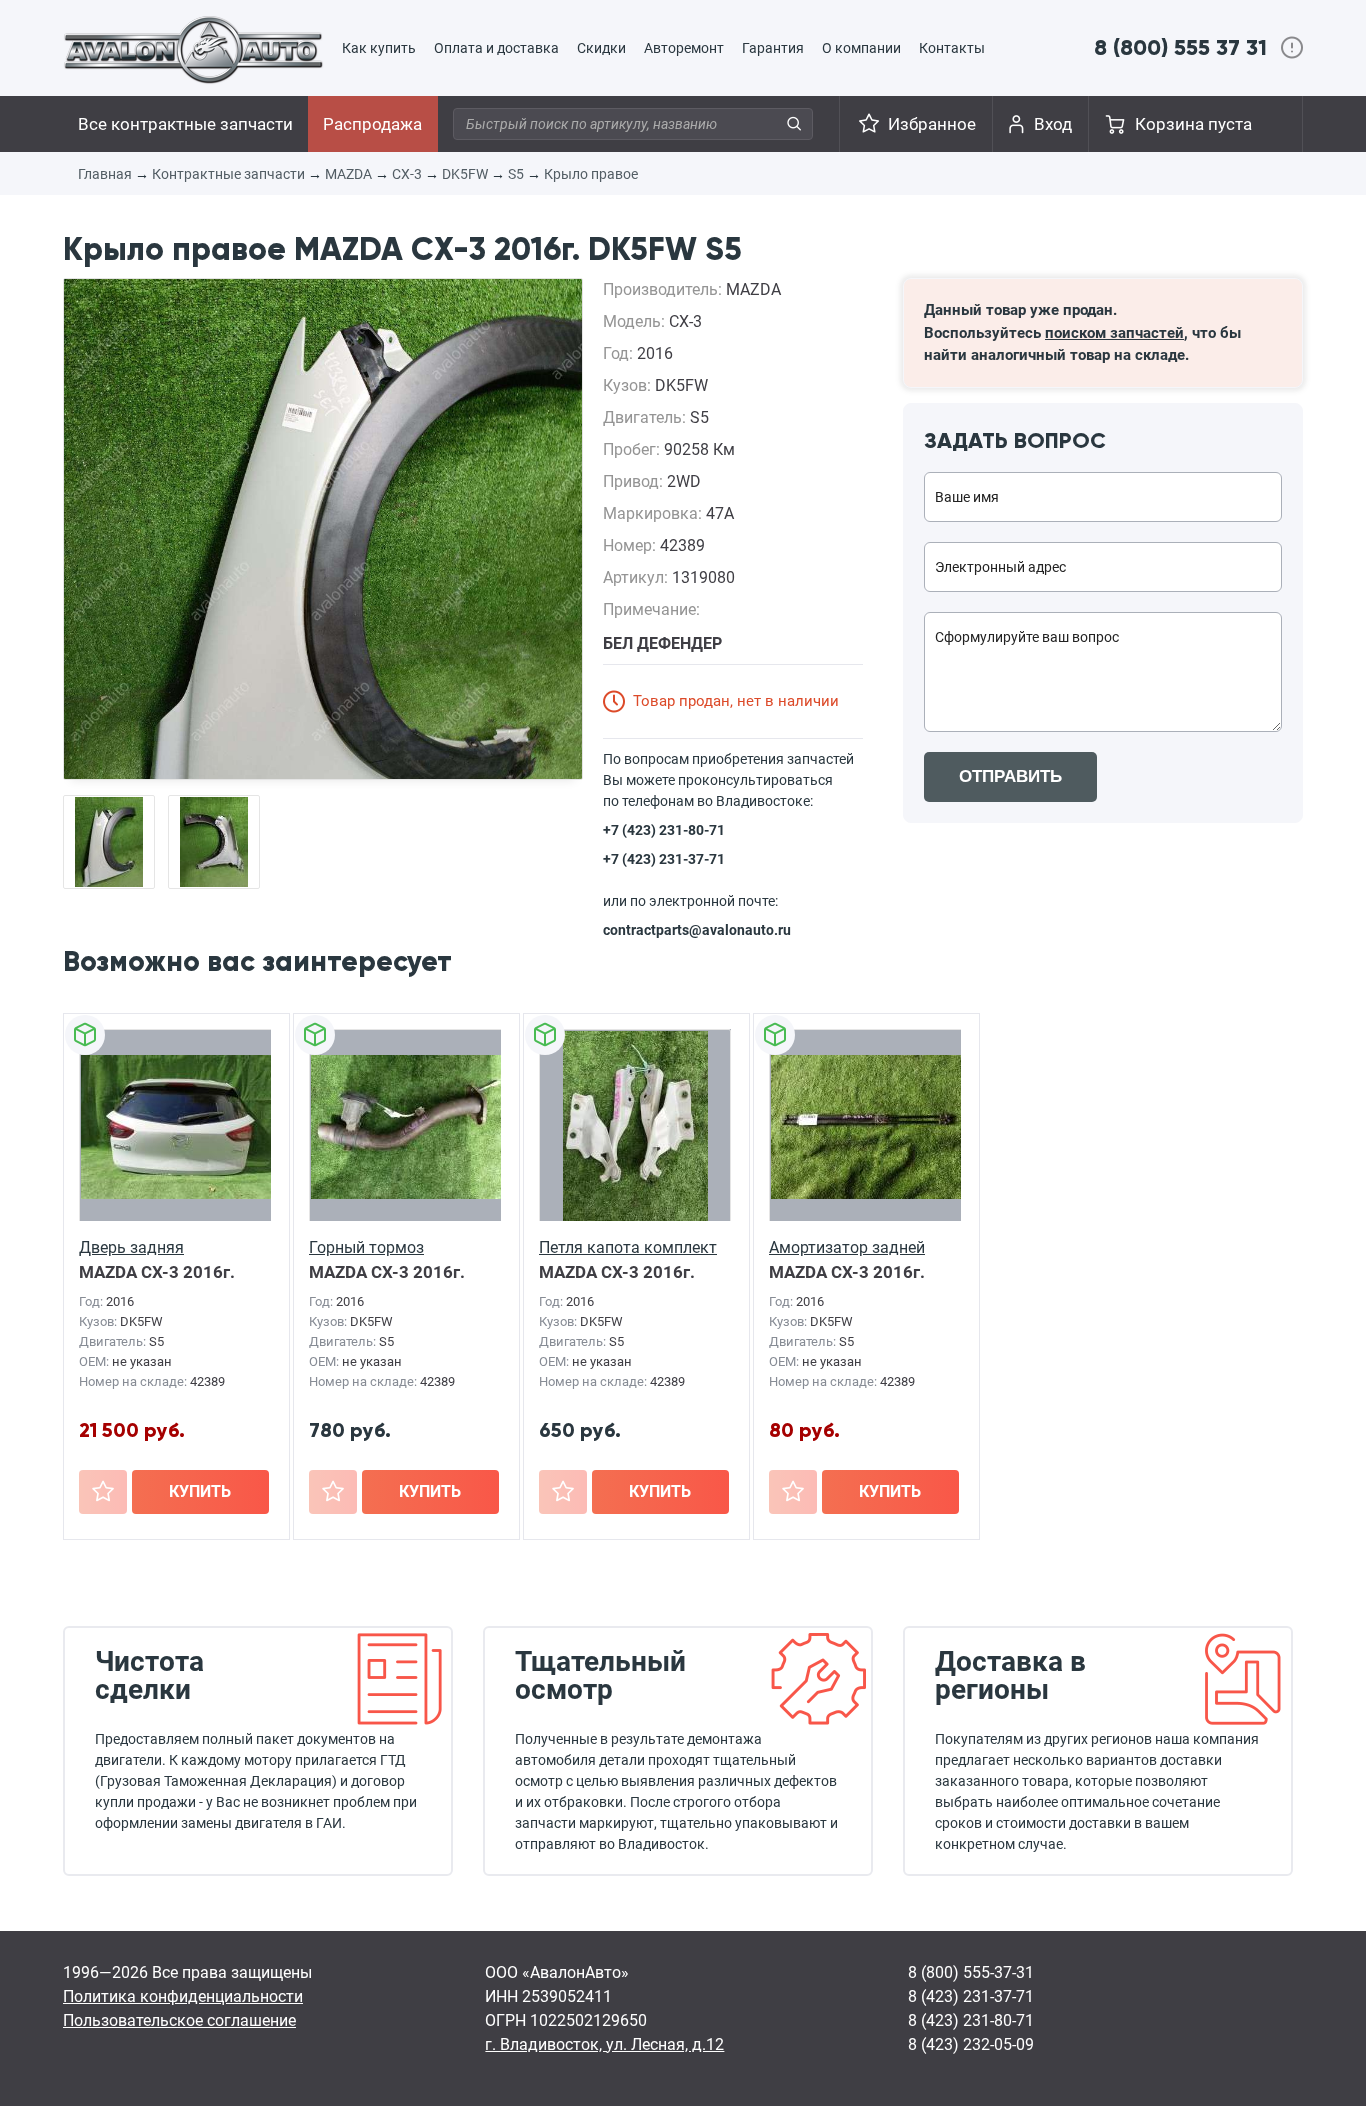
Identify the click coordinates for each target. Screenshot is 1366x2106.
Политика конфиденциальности (183, 1996)
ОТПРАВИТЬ (1010, 776)
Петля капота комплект (628, 1247)
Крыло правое (591, 174)
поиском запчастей (1114, 333)
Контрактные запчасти (228, 174)
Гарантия (773, 48)
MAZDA (348, 174)
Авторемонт (684, 48)
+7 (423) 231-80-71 (664, 830)
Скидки (601, 48)
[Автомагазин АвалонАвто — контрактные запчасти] (193, 49)
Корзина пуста (1193, 124)
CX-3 (407, 174)
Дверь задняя (131, 1247)
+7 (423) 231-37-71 (664, 859)
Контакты (952, 48)
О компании (861, 48)
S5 (516, 174)
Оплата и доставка (496, 48)
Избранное (932, 124)
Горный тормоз (366, 1247)
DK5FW (465, 174)
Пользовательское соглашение (179, 2020)
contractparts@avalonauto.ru (697, 930)
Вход (1053, 124)
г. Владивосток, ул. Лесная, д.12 (604, 2044)
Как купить (379, 48)
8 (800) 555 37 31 (1180, 47)
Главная (105, 174)
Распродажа (372, 124)
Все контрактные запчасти (185, 124)
